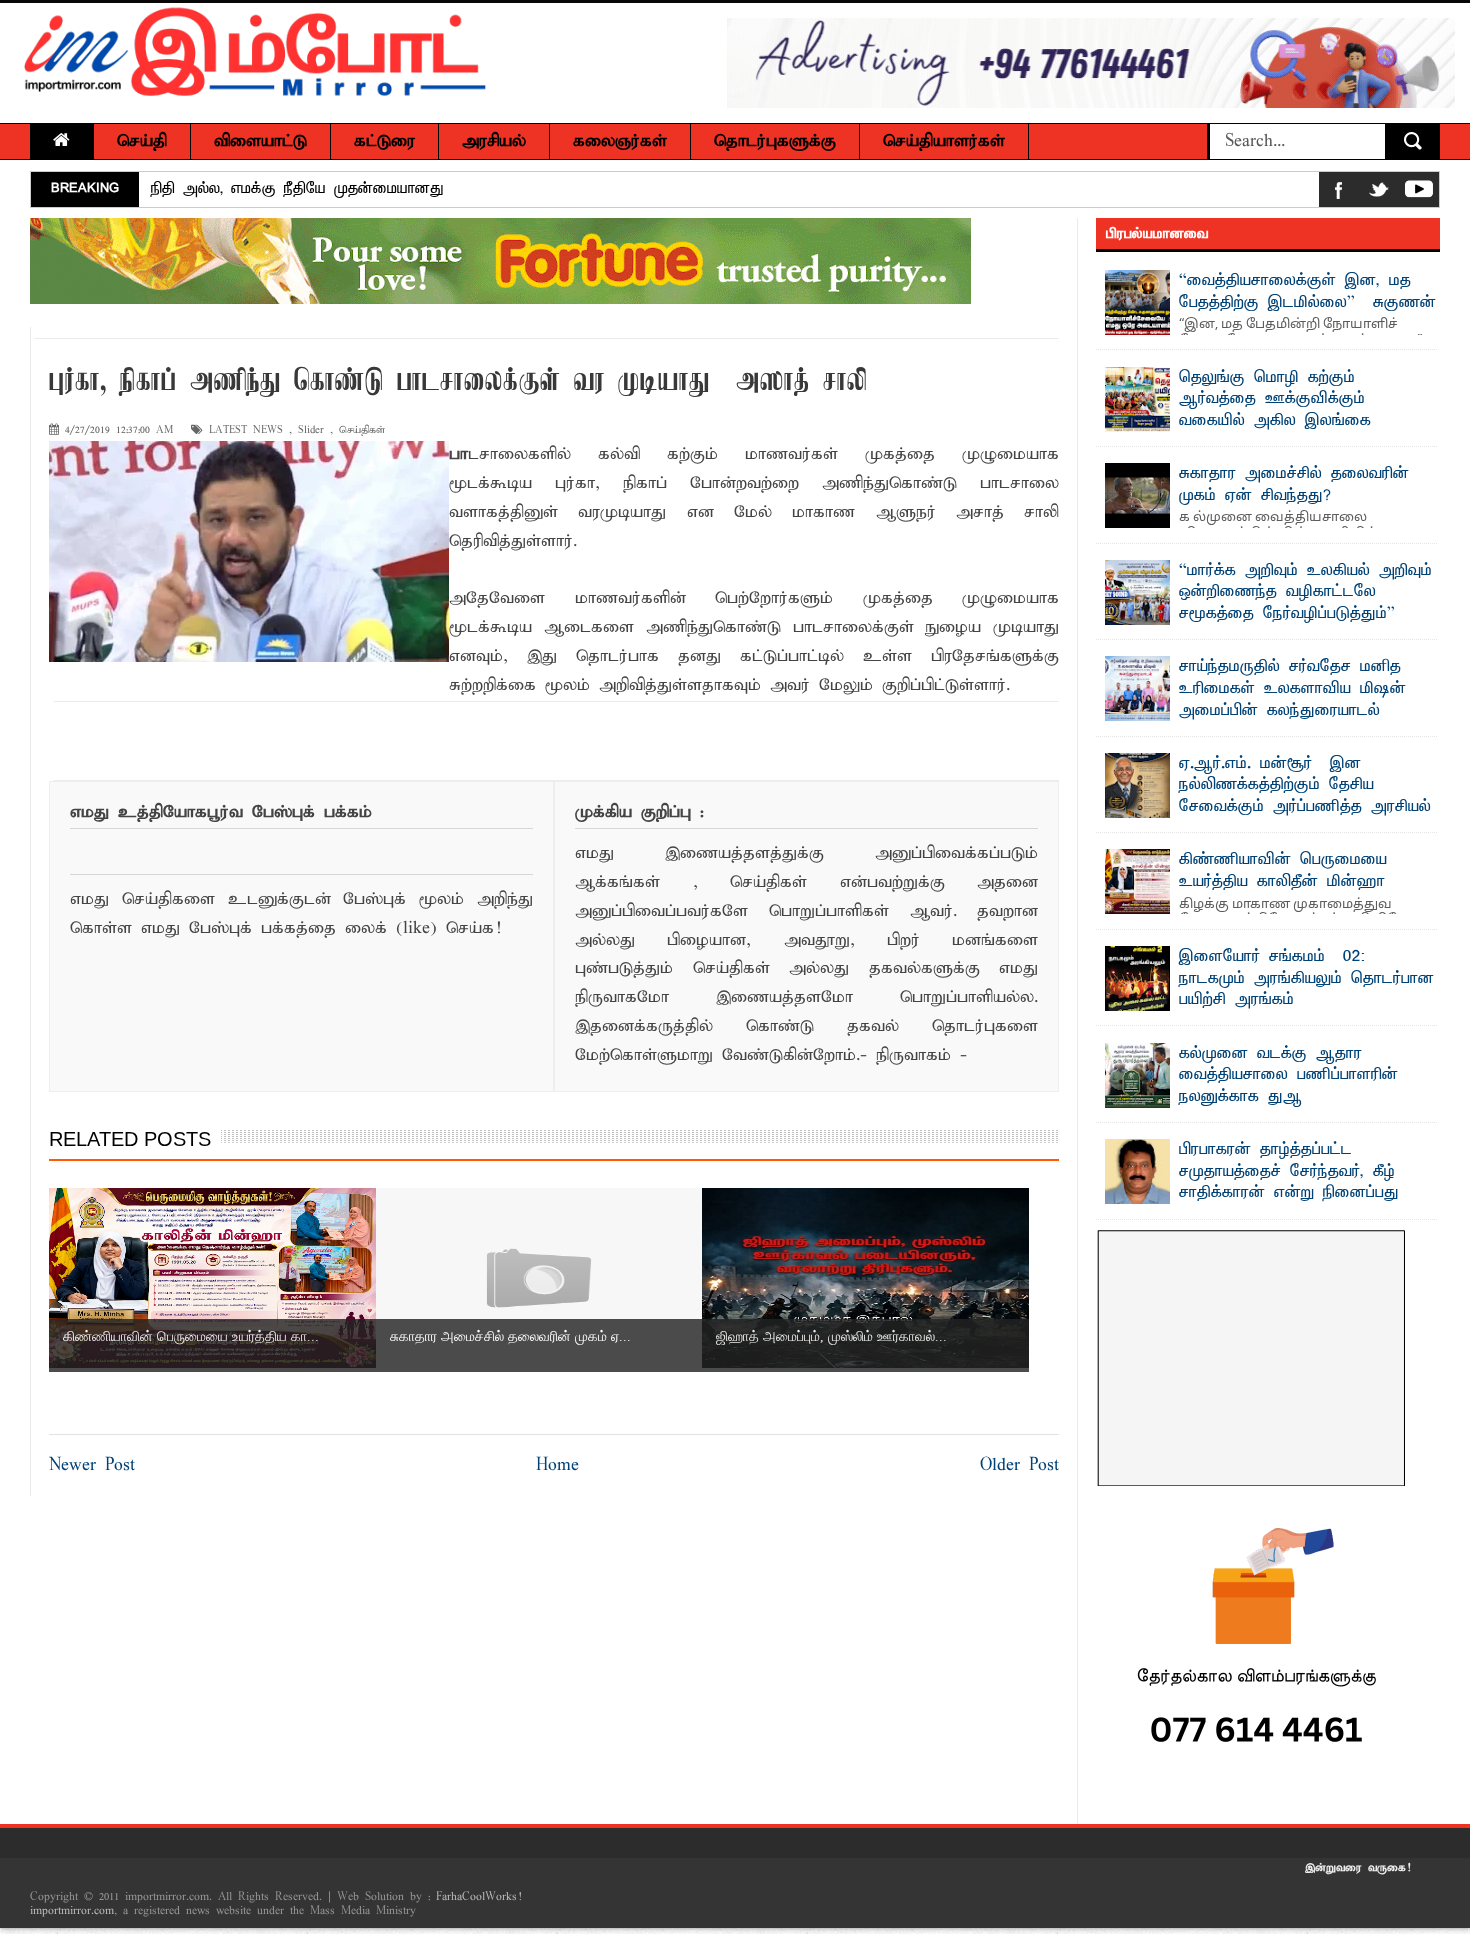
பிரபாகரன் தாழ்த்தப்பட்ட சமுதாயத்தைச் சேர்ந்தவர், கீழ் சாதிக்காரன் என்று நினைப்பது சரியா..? (1289, 1182)
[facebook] (1339, 193)
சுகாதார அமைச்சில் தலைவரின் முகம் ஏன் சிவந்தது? (1294, 485)
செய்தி (142, 141)
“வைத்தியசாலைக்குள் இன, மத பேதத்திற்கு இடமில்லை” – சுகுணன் (1307, 292)
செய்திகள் (362, 430)
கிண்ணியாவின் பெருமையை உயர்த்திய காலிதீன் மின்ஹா (1283, 871)
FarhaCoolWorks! (478, 1897)
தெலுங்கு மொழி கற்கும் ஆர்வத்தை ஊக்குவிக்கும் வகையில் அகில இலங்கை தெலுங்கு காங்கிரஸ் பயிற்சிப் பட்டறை (1247, 421)
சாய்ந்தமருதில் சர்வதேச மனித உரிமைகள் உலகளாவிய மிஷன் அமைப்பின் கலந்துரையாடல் (1292, 688)
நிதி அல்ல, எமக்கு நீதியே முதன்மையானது (297, 189)
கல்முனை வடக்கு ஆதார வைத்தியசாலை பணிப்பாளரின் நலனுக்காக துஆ (1288, 1075)
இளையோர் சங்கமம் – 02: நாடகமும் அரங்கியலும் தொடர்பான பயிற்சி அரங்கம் (1306, 978)
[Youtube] (1419, 193)
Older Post (1019, 1465)
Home (557, 1465)
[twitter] (1379, 193)
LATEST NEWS (246, 430)
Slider (311, 430)
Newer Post (92, 1465)
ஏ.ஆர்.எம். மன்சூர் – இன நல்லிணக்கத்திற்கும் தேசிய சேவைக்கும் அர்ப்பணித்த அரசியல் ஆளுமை (1305, 796)
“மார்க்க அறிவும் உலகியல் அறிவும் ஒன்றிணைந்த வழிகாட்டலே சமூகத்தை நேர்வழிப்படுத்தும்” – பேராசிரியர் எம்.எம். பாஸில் (1305, 603)
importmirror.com (72, 1911)
